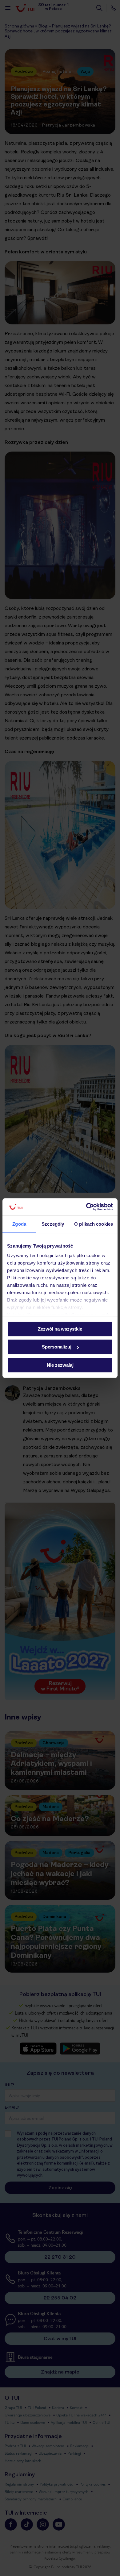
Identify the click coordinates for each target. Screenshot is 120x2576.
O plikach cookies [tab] (94, 1224)
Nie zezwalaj (60, 1365)
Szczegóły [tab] (53, 1224)
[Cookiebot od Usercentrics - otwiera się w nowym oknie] (86, 1207)
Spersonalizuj (57, 1347)
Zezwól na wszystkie (60, 1329)
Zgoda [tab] (19, 1224)
